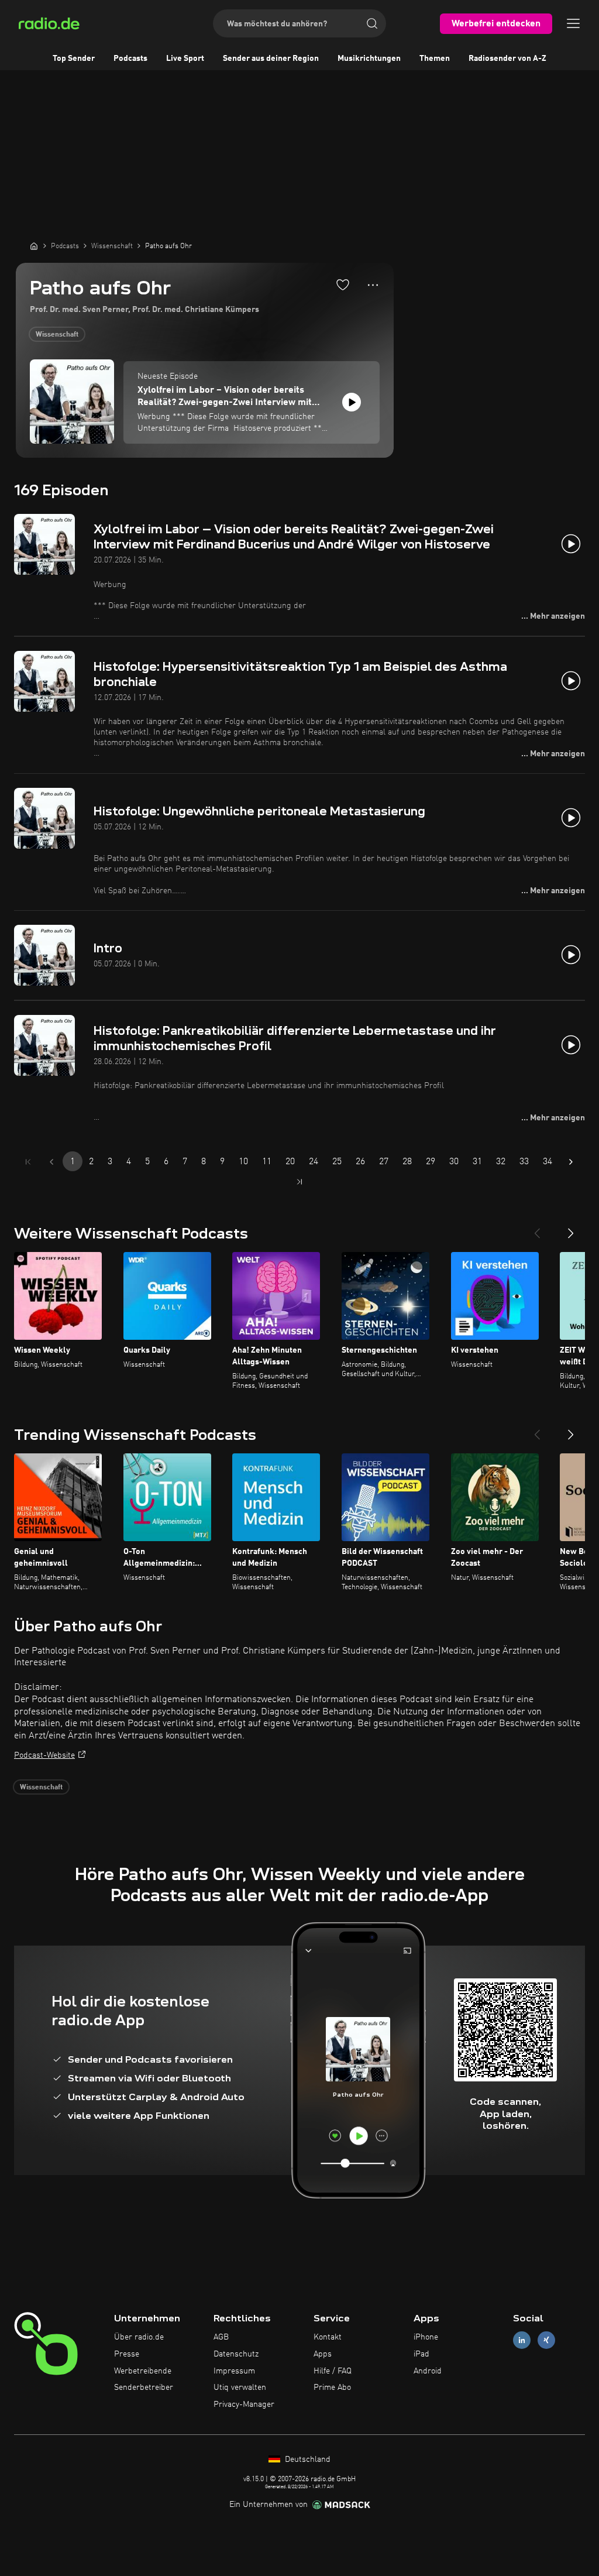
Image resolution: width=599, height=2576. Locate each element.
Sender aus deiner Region (271, 59)
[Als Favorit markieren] (343, 284)
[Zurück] (537, 1229)
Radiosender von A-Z (507, 59)
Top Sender (74, 59)
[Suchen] (372, 23)
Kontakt (328, 2337)
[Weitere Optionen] (373, 285)
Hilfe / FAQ (333, 2371)
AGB (221, 2337)
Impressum (234, 2371)
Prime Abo (332, 2388)
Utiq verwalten (240, 2388)
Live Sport (185, 59)
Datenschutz (236, 2354)
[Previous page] (51, 1162)
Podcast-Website (44, 1755)
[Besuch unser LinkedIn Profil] (522, 2340)
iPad (421, 2354)
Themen (435, 59)
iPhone (426, 2337)
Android (428, 2371)
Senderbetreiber (144, 2388)
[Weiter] (571, 1229)
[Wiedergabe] (352, 402)
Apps (323, 2354)
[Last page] (299, 1182)
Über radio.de (139, 2337)
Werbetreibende (143, 2371)
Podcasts (130, 59)
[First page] (28, 1162)
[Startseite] (34, 246)
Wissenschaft (57, 335)
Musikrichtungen (369, 59)
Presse (127, 2354)
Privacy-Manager (244, 2405)
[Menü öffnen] (573, 23)
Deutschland (307, 2460)
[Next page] (571, 1162)
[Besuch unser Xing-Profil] (546, 2340)
